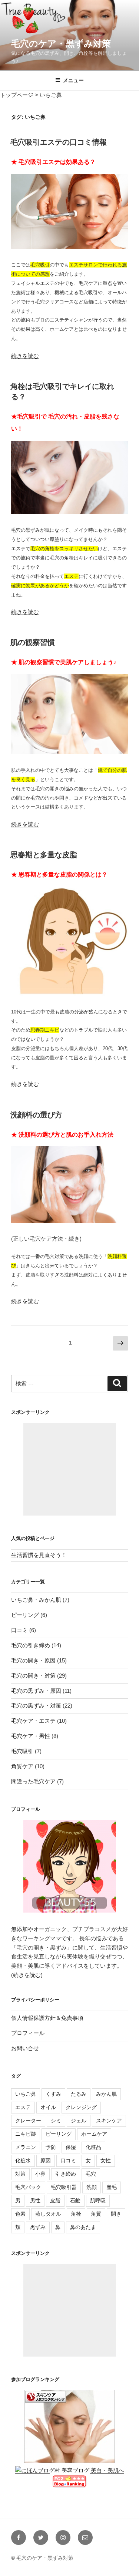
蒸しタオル (48, 2214)
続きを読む (25, 356)
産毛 (112, 2187)
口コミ (19, 1630)
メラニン (26, 2147)
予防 (51, 2147)
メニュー (73, 80)
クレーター (28, 2121)
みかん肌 (106, 2094)
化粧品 (93, 2147)
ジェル (79, 2121)
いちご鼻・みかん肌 (36, 1600)
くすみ (53, 2094)
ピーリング (25, 1615)
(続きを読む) (27, 1975)
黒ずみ (38, 2227)
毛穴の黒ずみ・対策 (36, 1706)
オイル (48, 2107)
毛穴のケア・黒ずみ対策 (61, 43)
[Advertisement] (70, 1469)
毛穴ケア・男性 (31, 1736)
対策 (20, 2174)
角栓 (76, 2214)
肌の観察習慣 (33, 642)
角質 (96, 2214)
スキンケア (109, 2121)
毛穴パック (28, 2187)
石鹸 (75, 2200)
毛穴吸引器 (64, 2187)
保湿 (71, 2147)
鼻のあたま (83, 2227)
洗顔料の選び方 (36, 1115)
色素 (20, 2214)
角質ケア (22, 1766)
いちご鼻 (26, 2094)
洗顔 (92, 2187)
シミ (56, 2121)
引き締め (66, 2174)
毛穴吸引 (22, 1751)
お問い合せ (25, 2048)
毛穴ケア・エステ (33, 1721)
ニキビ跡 (26, 2134)
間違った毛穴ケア (33, 1781)
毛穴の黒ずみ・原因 (36, 1691)
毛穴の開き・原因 (33, 1660)
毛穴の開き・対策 (33, 1676)
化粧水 (23, 2160)
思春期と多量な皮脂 (44, 855)
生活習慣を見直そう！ (39, 1555)
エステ (23, 2107)
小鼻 (40, 2174)
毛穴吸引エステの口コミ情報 (59, 142)
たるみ (79, 2094)
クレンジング (81, 2107)
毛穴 (91, 2174)
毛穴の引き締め (31, 1645)
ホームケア (94, 2134)
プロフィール (28, 2033)
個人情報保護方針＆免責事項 (47, 2018)
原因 (46, 2160)
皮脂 (55, 2200)
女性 (106, 2160)
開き (116, 2214)
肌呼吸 (98, 2200)
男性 (35, 2200)
